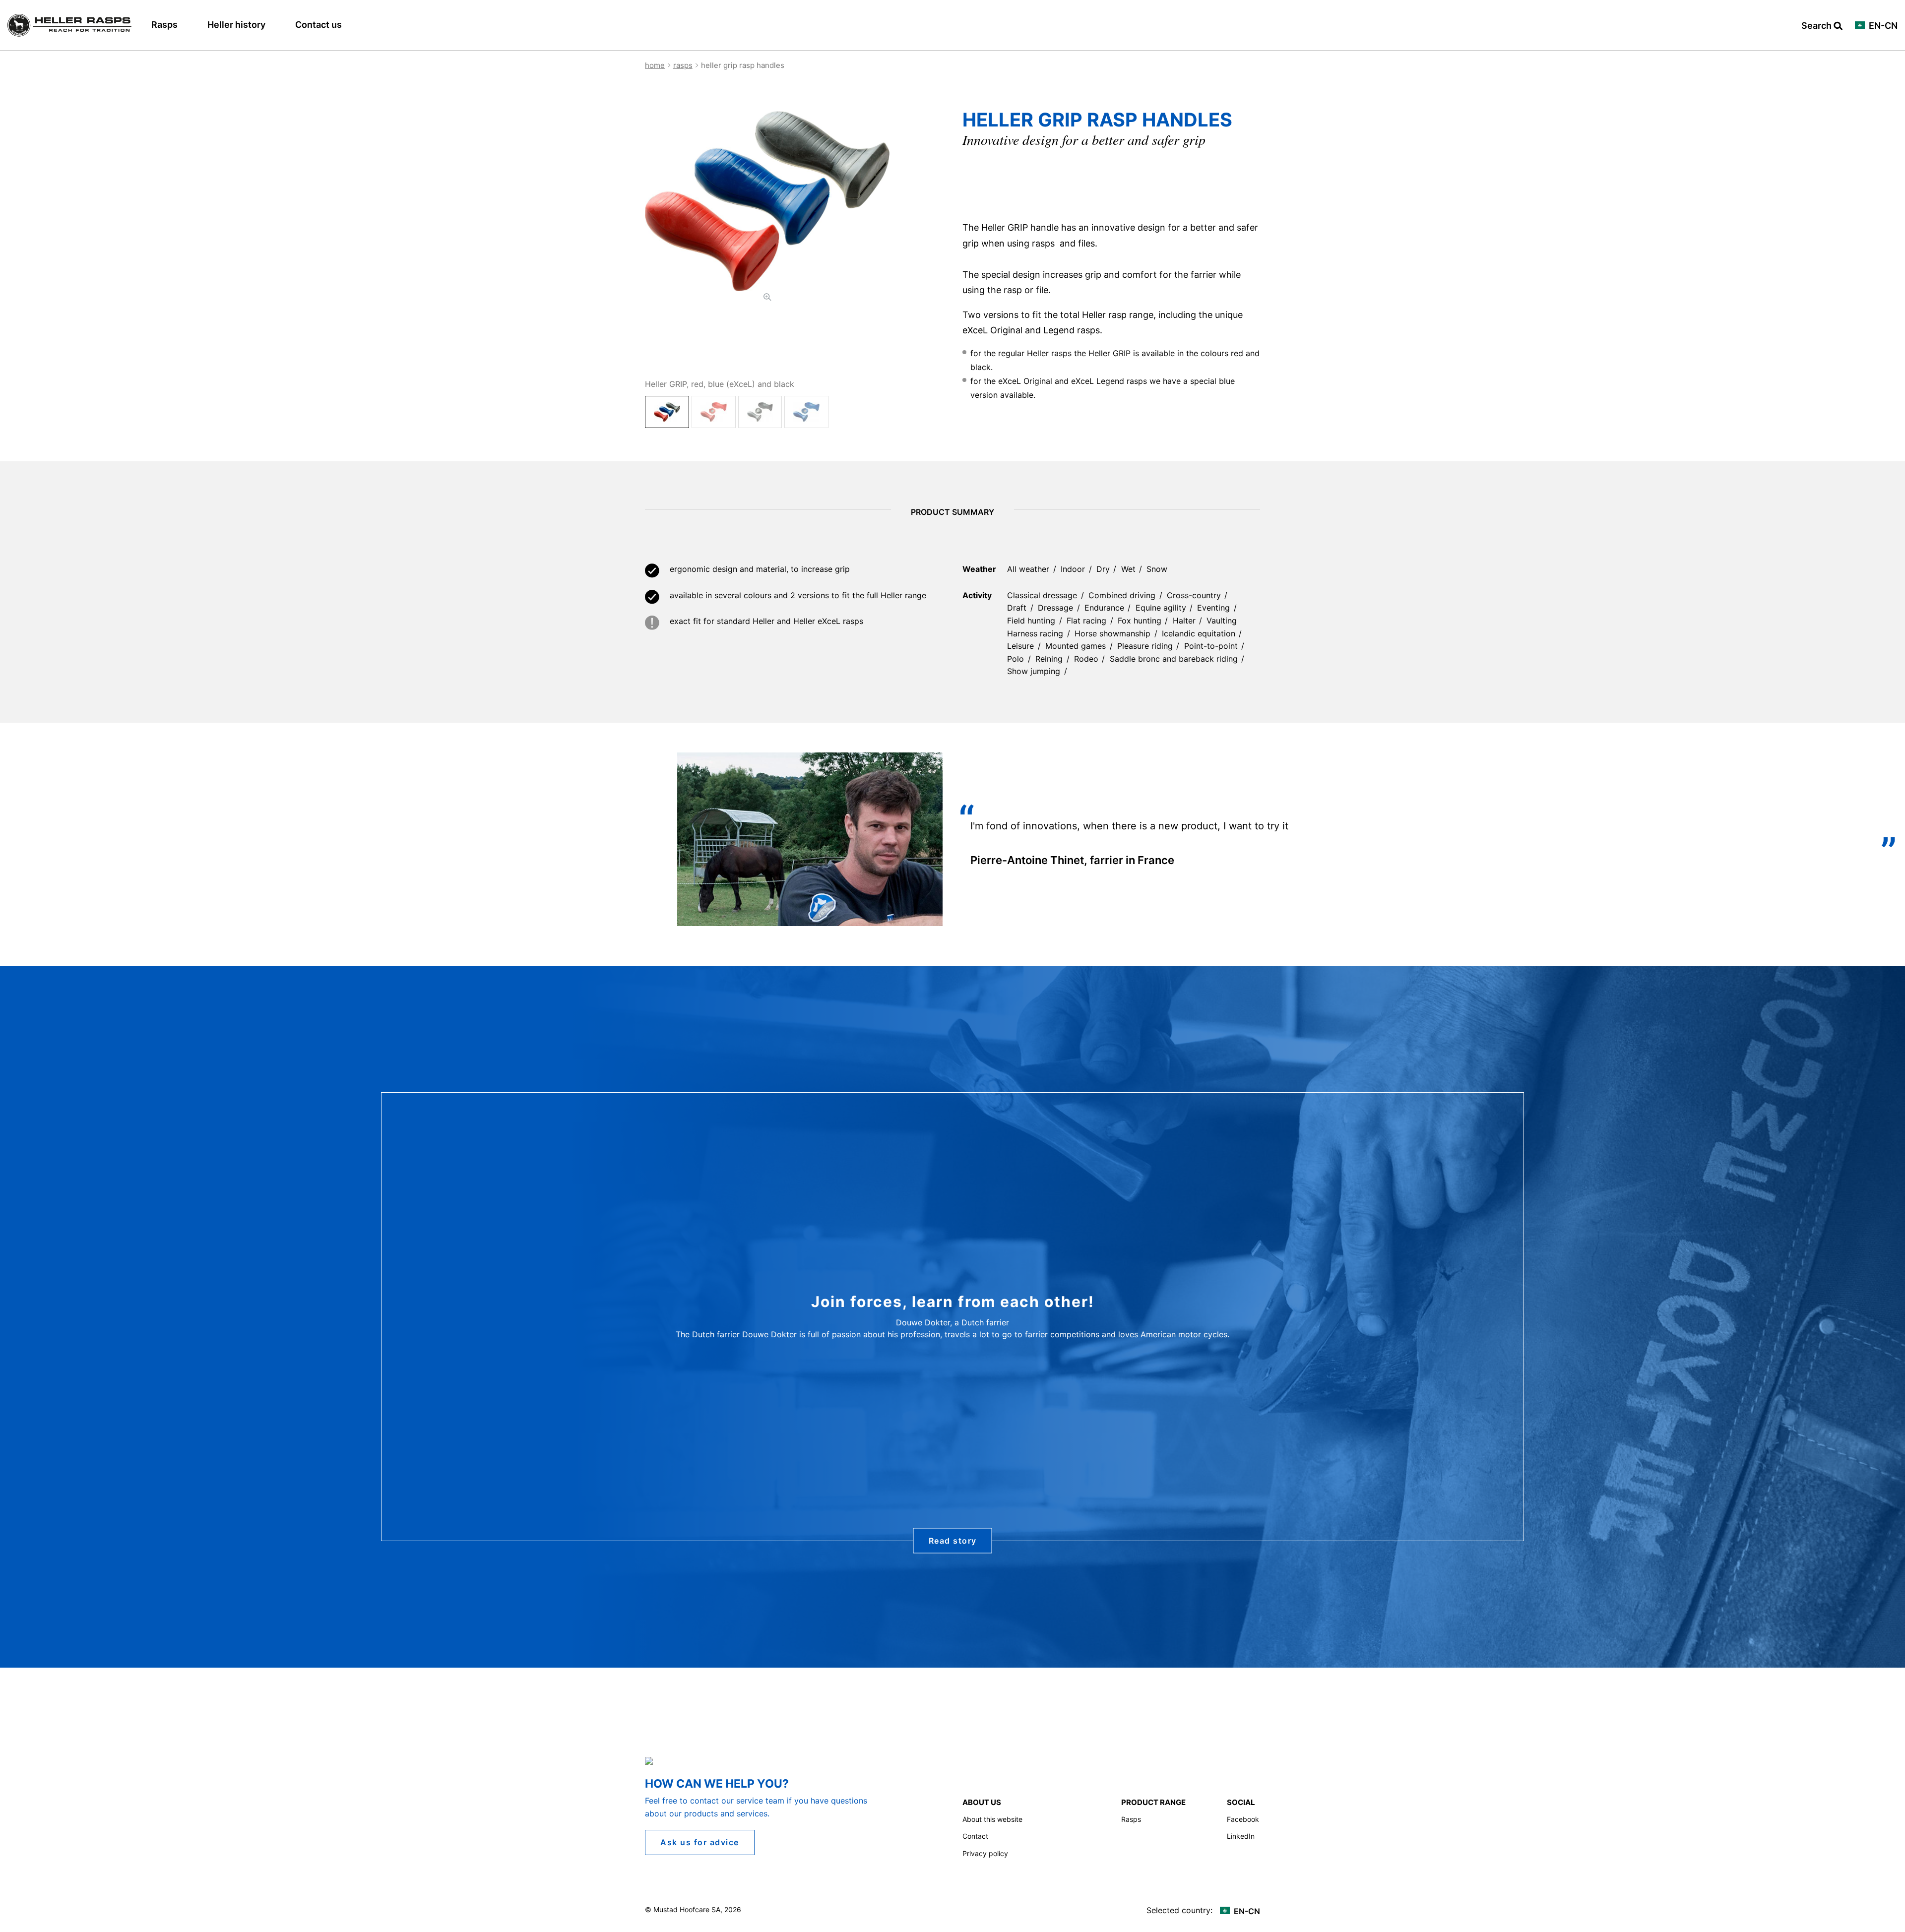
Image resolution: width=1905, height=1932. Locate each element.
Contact (975, 1836)
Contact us (318, 25)
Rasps (164, 25)
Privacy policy (985, 1853)
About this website (992, 1819)
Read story (953, 1541)
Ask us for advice (700, 1842)
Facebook (1243, 1819)
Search (1817, 26)
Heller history (236, 25)
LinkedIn (1241, 1836)
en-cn (1882, 26)
